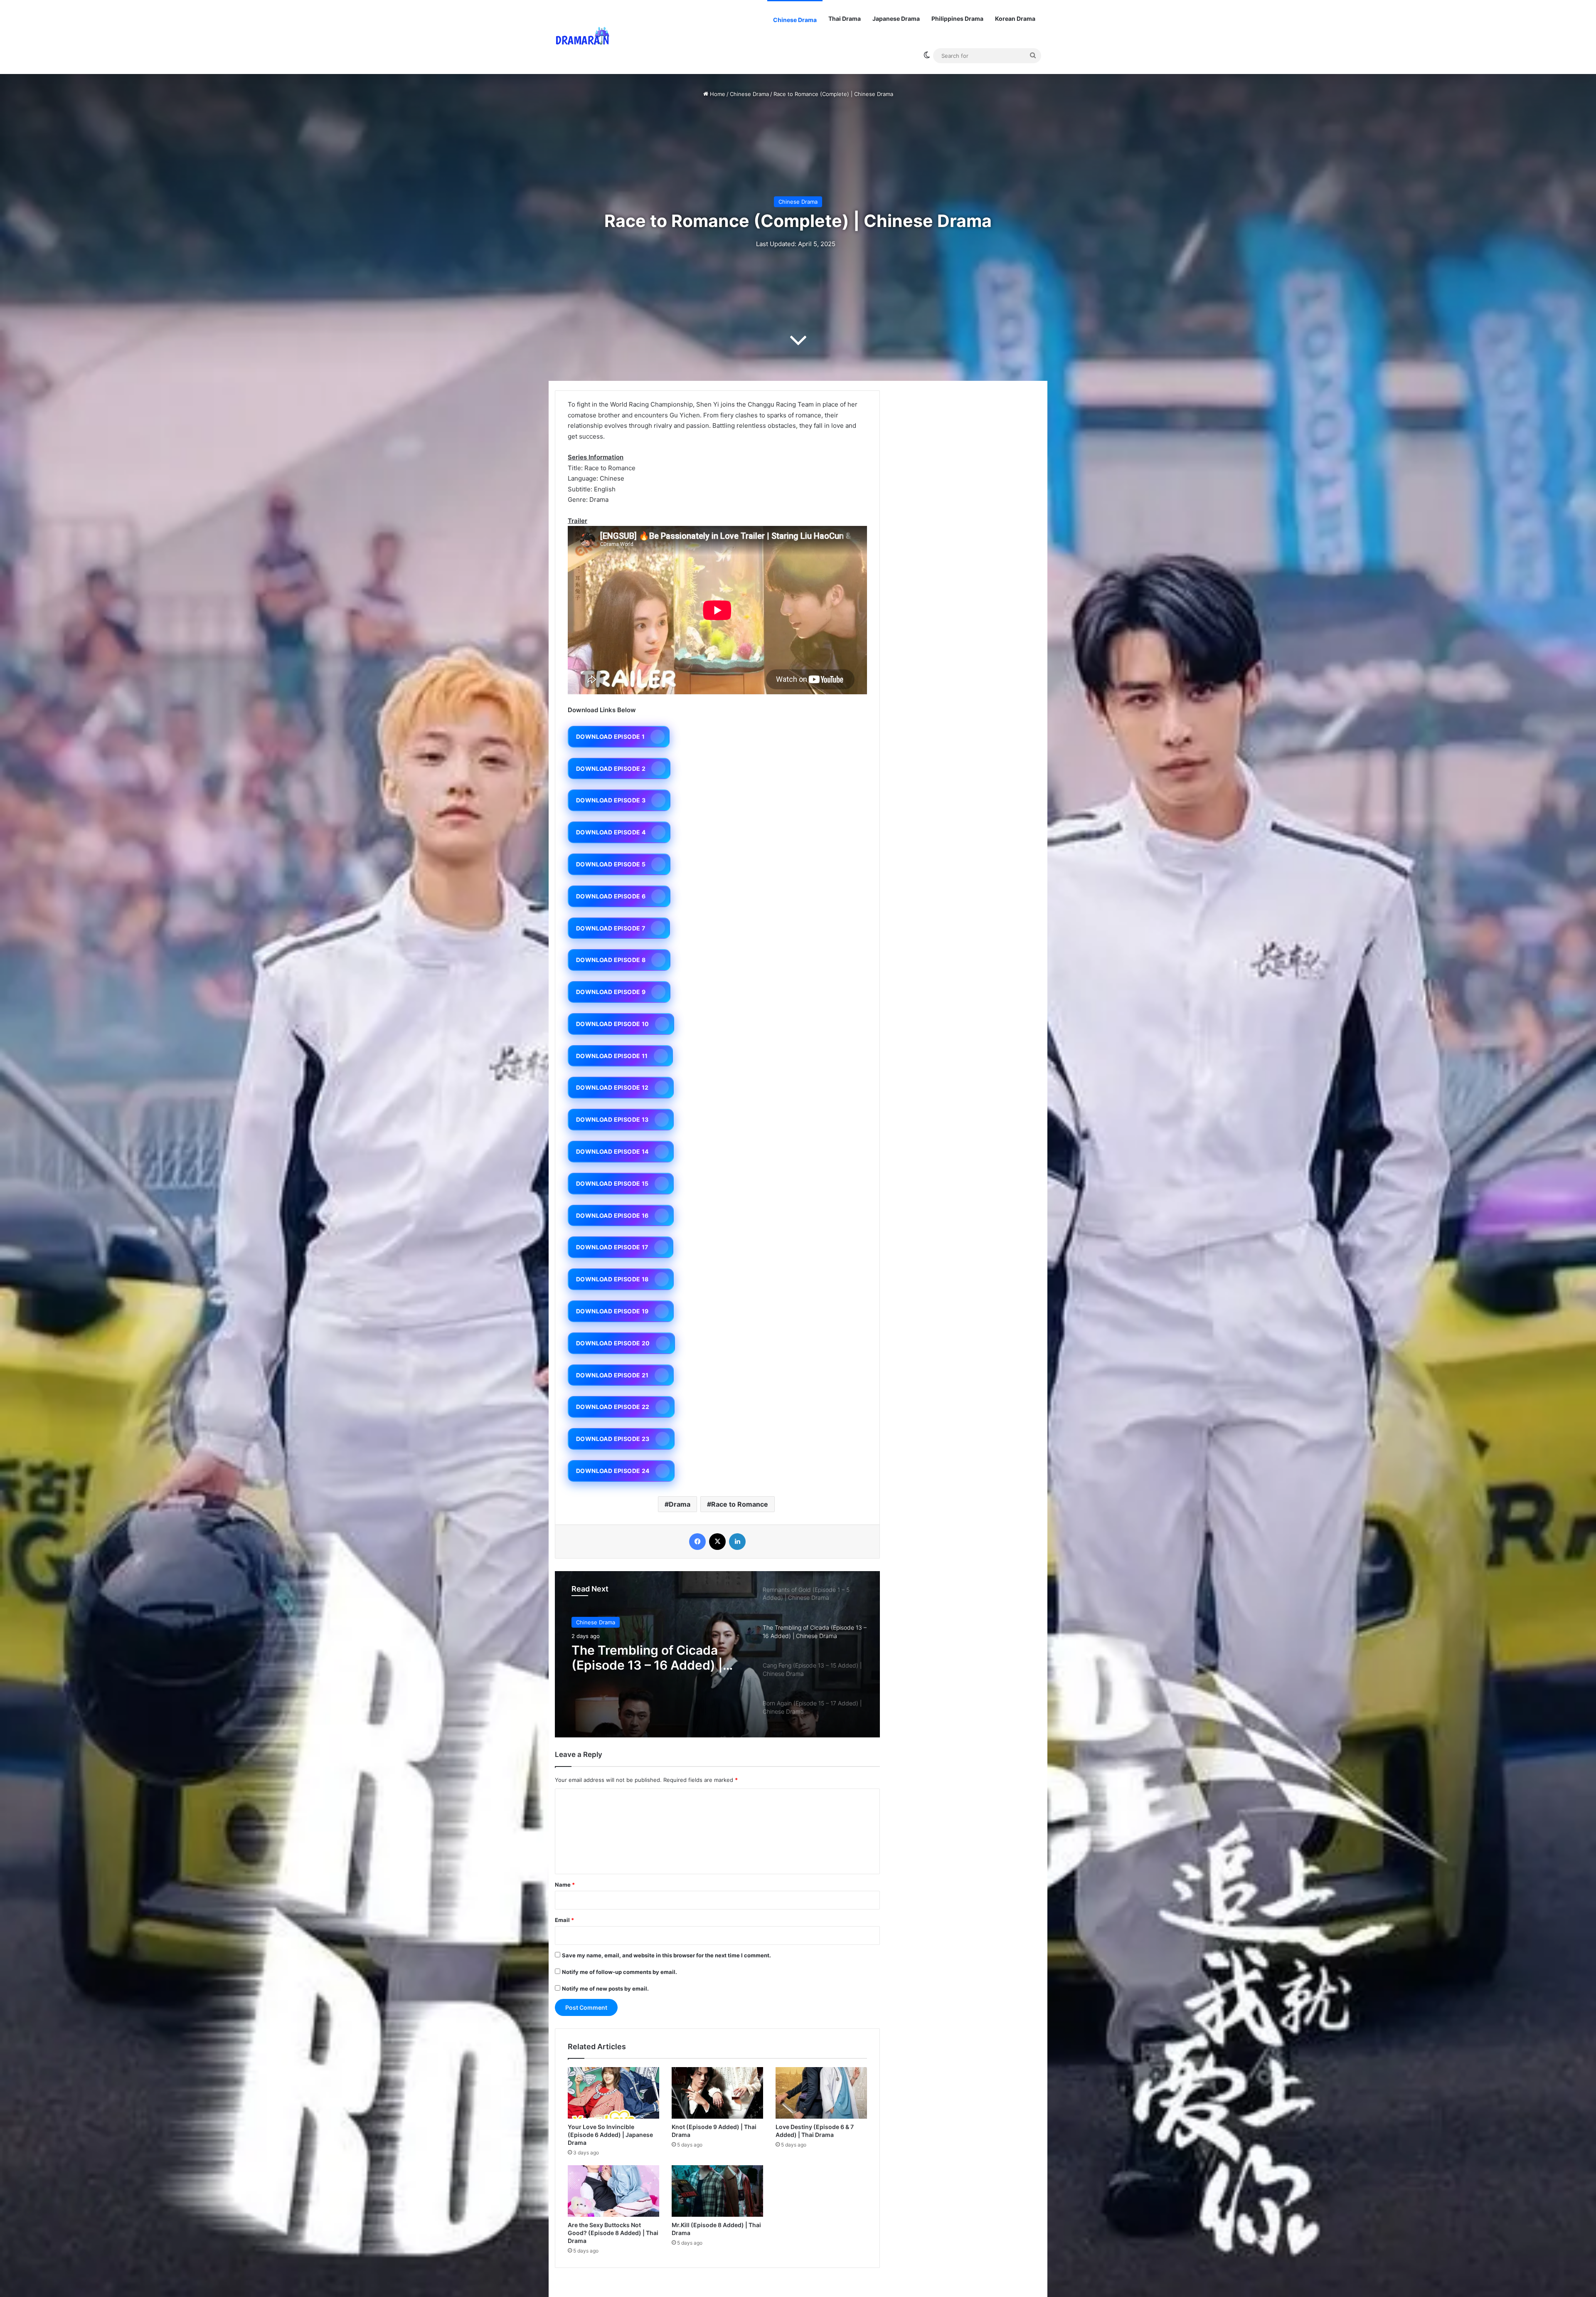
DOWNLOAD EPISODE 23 (613, 1439)
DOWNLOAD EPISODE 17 (612, 1247)
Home (717, 94)
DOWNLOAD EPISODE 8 (611, 960)
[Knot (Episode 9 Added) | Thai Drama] (717, 2093)
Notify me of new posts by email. (605, 1989)
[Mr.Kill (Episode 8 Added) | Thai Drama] (717, 2191)
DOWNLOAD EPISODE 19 (612, 1311)
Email (564, 1920)
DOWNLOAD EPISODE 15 (612, 1183)
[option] (717, 1654)
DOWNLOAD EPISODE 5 (611, 864)
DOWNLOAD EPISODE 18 (612, 1279)
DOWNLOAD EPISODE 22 (613, 1407)
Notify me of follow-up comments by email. (619, 1972)
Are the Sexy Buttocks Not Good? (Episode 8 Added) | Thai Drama (613, 2233)
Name (565, 1885)
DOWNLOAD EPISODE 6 (611, 896)
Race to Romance (740, 1504)
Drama (680, 1504)
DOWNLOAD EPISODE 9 (611, 992)
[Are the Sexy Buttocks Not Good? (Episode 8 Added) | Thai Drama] (613, 2191)
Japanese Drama (896, 19)
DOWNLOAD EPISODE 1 (610, 736)
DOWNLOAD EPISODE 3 (611, 800)
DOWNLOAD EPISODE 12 (612, 1087)
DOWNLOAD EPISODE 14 (612, 1151)
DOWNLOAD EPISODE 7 (611, 928)
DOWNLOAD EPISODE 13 (612, 1119)
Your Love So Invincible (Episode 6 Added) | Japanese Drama (610, 2135)
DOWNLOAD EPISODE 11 (612, 1056)
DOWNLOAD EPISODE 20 (613, 1343)
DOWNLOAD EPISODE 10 (613, 1024)
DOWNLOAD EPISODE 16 (612, 1215)
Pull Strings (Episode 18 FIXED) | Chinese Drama (643, 1658)
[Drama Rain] (582, 37)
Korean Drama (1015, 19)
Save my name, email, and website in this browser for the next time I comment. (666, 1955)
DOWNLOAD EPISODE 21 (612, 1375)
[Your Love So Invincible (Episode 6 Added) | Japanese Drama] (613, 2093)
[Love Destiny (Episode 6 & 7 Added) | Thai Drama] (821, 2093)
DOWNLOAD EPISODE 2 (611, 769)
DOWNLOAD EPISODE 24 (613, 1471)
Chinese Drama (795, 20)
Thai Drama (845, 19)
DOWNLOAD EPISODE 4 (611, 832)
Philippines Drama (957, 19)
